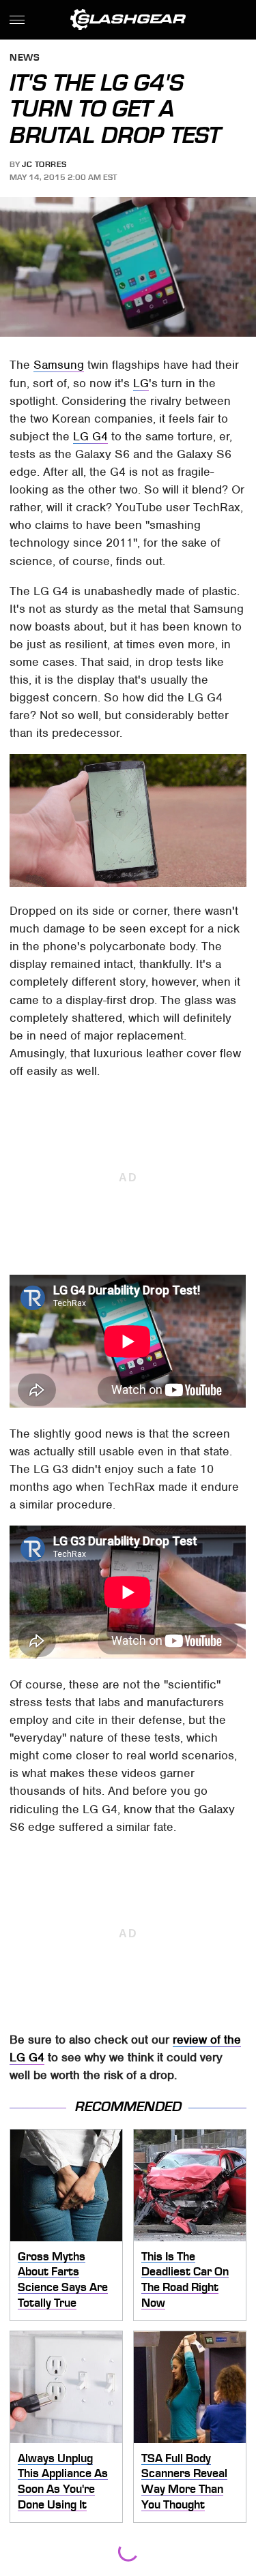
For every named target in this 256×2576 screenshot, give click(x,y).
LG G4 (90, 436)
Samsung (59, 365)
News (25, 58)
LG (141, 383)
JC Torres (44, 164)
